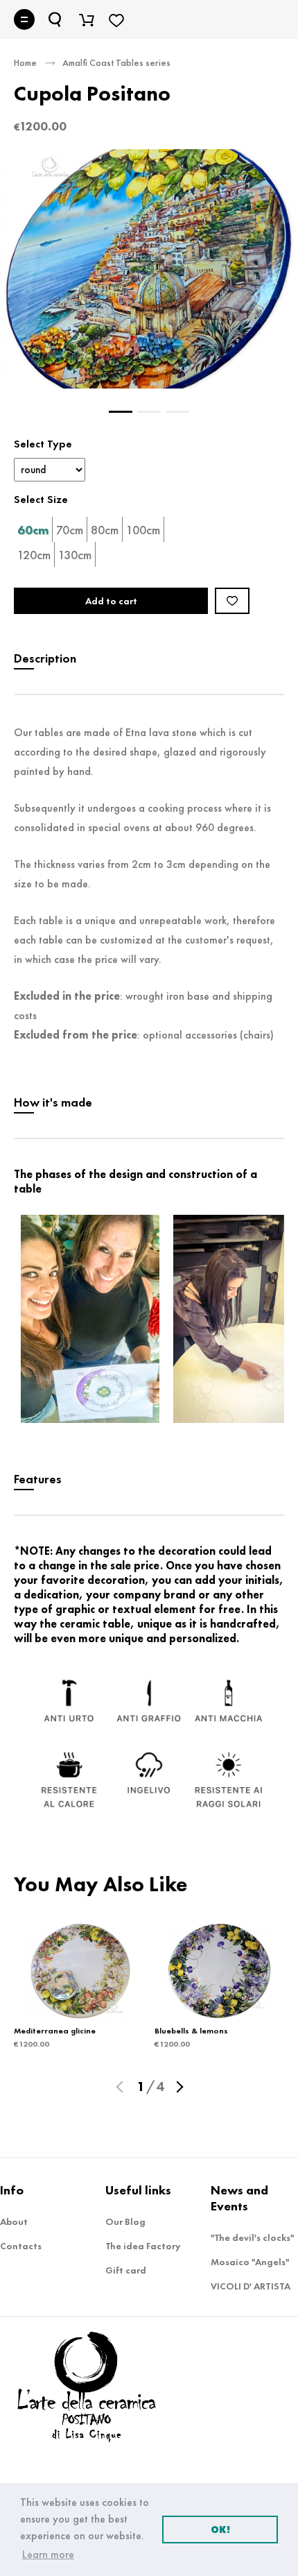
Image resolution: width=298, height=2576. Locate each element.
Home (25, 62)
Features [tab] (38, 1479)
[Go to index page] (94, 2415)
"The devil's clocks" (252, 2237)
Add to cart (111, 601)
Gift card (126, 2270)
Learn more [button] (48, 2554)
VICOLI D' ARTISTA (251, 2286)
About (14, 2221)
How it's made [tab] (53, 1102)
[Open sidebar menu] (24, 19)
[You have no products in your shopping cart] (87, 19)
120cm (34, 555)
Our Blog (125, 2221)
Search (56, 19)
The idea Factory (143, 2246)
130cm (75, 555)
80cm (105, 530)
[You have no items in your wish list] (116, 19)
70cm (70, 530)
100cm (143, 530)
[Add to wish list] (232, 601)
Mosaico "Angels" (250, 2262)
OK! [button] (220, 2530)
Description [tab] (45, 658)
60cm (33, 530)
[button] (121, 2086)
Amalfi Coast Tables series (116, 62)
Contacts (21, 2246)
